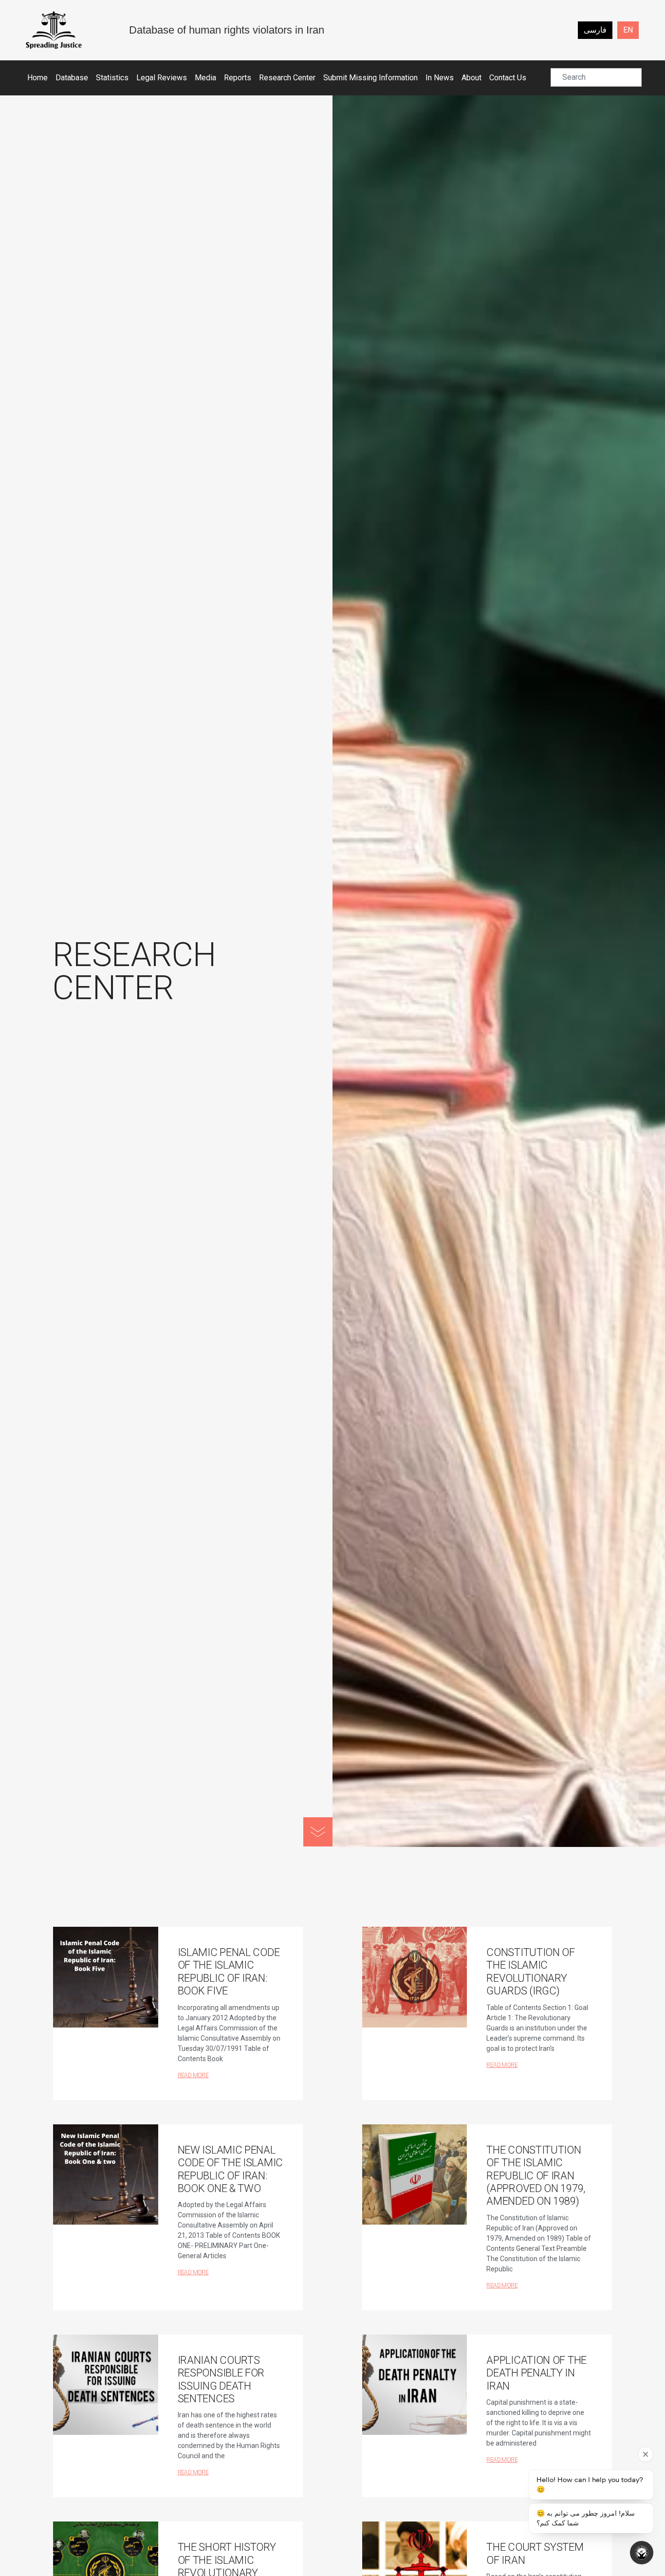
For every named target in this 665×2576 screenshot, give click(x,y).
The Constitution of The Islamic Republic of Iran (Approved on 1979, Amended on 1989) (536, 2176)
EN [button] (628, 30)
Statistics (112, 78)
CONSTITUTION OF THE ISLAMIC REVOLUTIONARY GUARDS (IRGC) (531, 1972)
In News (440, 78)
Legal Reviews (162, 78)
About (471, 78)
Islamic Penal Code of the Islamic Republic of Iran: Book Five (229, 1972)
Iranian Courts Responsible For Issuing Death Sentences (221, 2379)
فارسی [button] (595, 30)
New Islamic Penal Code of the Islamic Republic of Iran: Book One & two (230, 2169)
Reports (238, 78)
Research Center (287, 78)
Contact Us (508, 78)
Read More (193, 2075)
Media (205, 78)
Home (37, 78)
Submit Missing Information (370, 78)
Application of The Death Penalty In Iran (536, 2373)
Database (72, 78)
